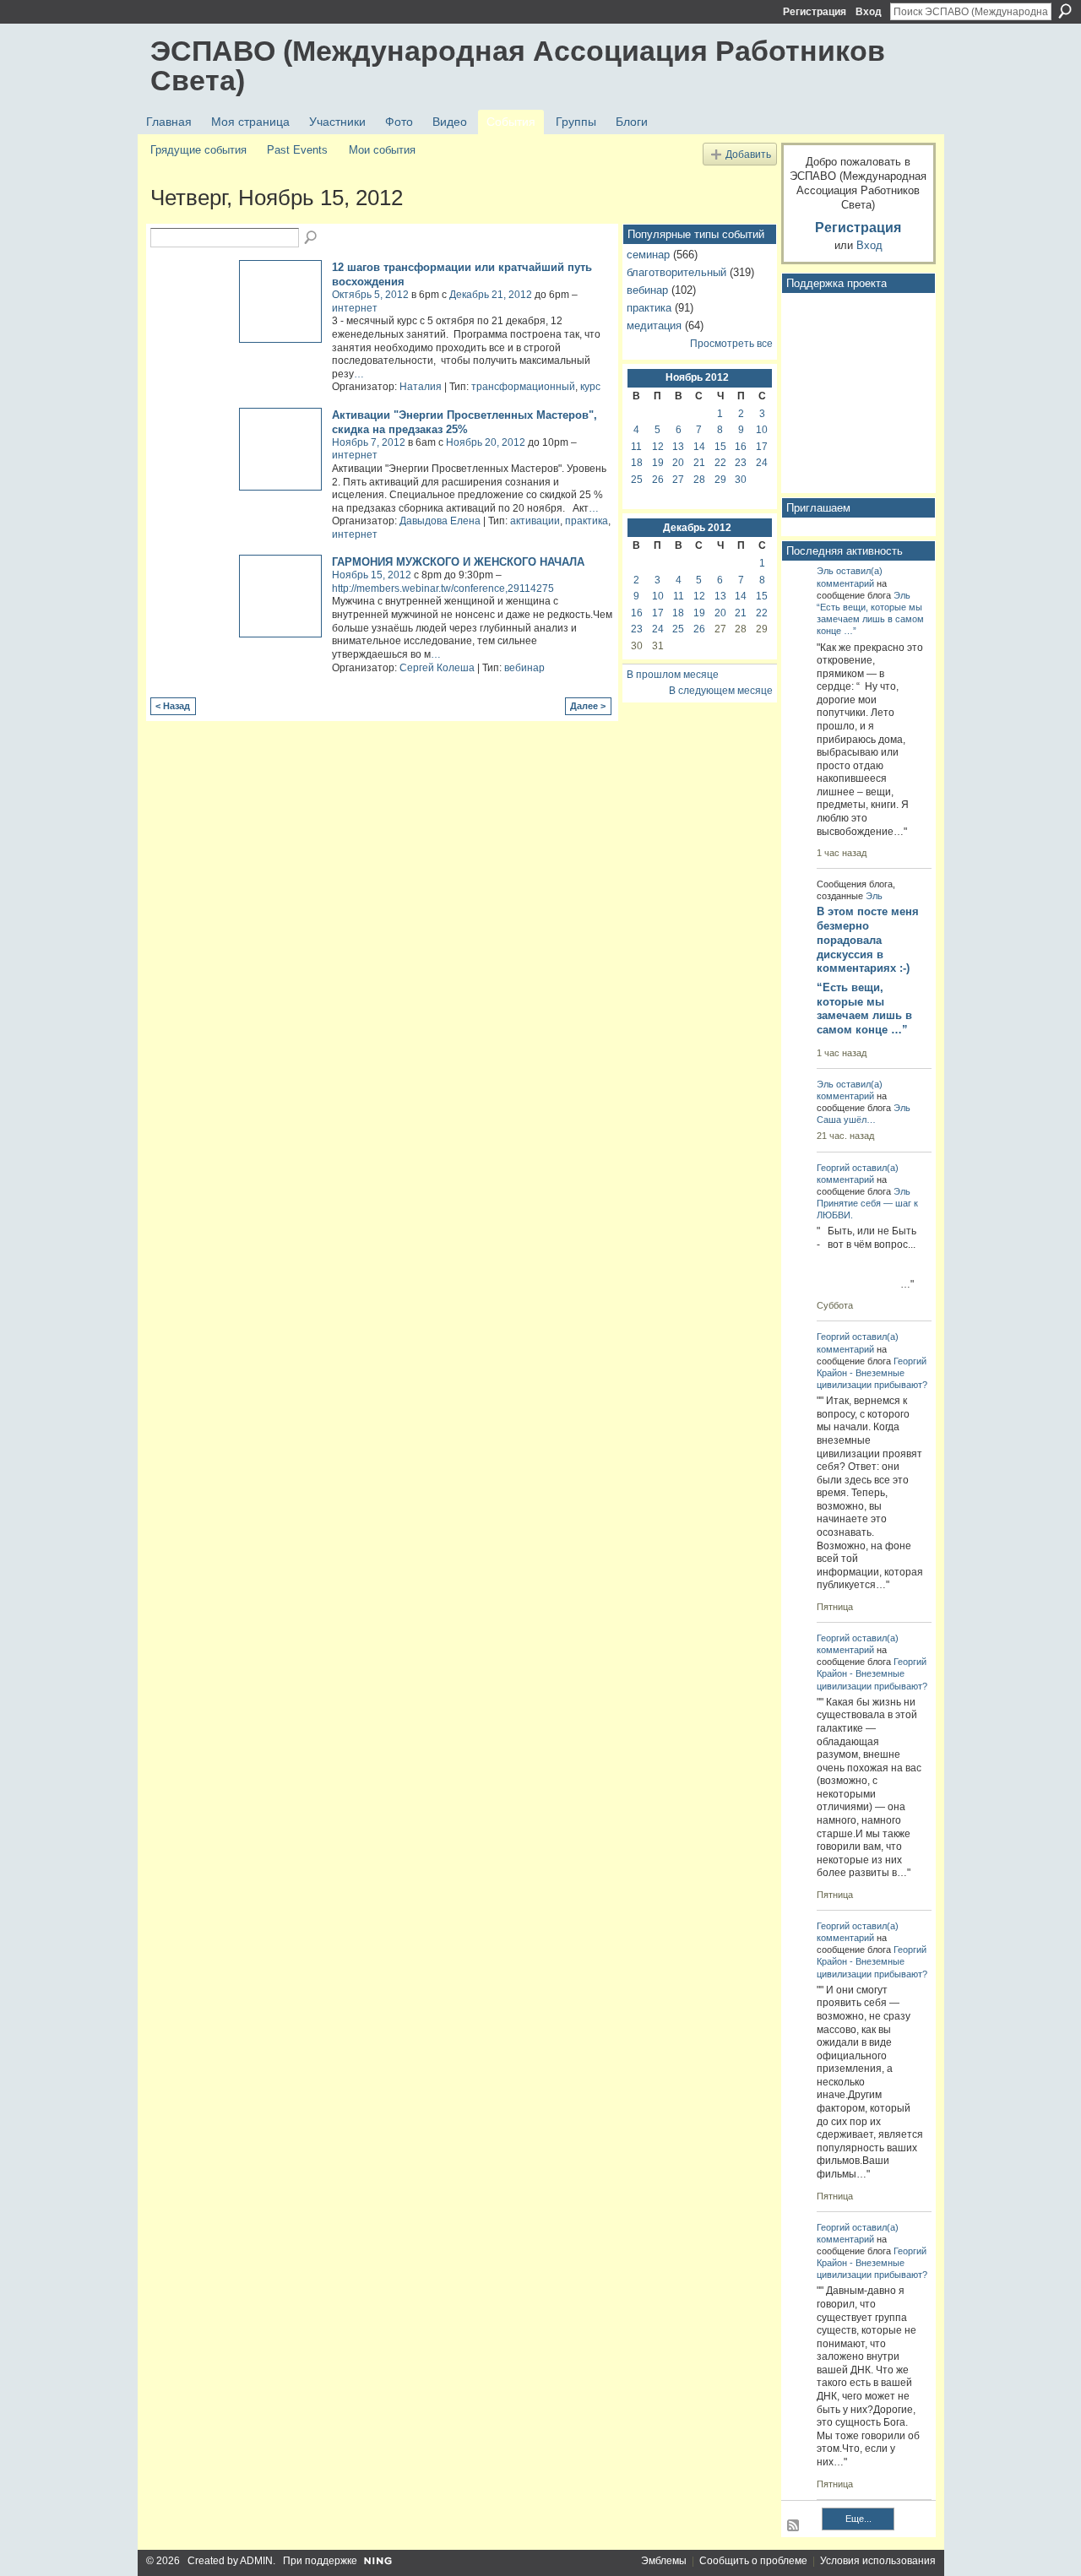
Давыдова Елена (440, 521)
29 (720, 480)
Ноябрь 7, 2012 (369, 442)
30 (741, 480)
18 (637, 463)
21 (699, 463)
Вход (869, 12)
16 (741, 447)
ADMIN (256, 2561)
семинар (648, 255)
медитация (654, 325)
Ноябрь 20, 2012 (486, 442)
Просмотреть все (731, 344)
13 (678, 447)
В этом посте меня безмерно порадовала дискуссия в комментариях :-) (868, 940)
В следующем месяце (721, 691)
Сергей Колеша (437, 668)
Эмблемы (664, 2561)
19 (658, 463)
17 (762, 447)
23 (741, 463)
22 (720, 463)
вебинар (524, 668)
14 (699, 447)
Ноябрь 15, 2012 (372, 575)
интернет (355, 308)
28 (699, 480)
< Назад (173, 706)
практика (587, 521)
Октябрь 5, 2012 (370, 295)
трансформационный (523, 387)
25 (637, 480)
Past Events (297, 150)
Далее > (588, 706)
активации (535, 521)
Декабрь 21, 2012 (491, 295)
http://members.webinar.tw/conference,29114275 (443, 588)
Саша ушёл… (846, 1120)
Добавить (748, 154)
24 (762, 463)
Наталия (421, 387)
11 (636, 447)
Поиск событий (312, 238)
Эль (825, 571)
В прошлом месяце (673, 675)
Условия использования (878, 2561)
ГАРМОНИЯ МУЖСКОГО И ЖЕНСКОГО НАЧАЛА (458, 562)
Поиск (1065, 11)
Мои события (382, 150)
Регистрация (815, 12)
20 (678, 463)
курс (590, 387)
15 (720, 447)
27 (678, 480)
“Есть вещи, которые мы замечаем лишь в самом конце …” (870, 619)
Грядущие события (198, 150)
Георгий (833, 1168)
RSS (794, 2526)
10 (762, 430)
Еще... (858, 2519)
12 (658, 447)
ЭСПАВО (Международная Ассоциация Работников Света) (518, 65)
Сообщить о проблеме (753, 2561)
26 (658, 480)
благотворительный (676, 272)
